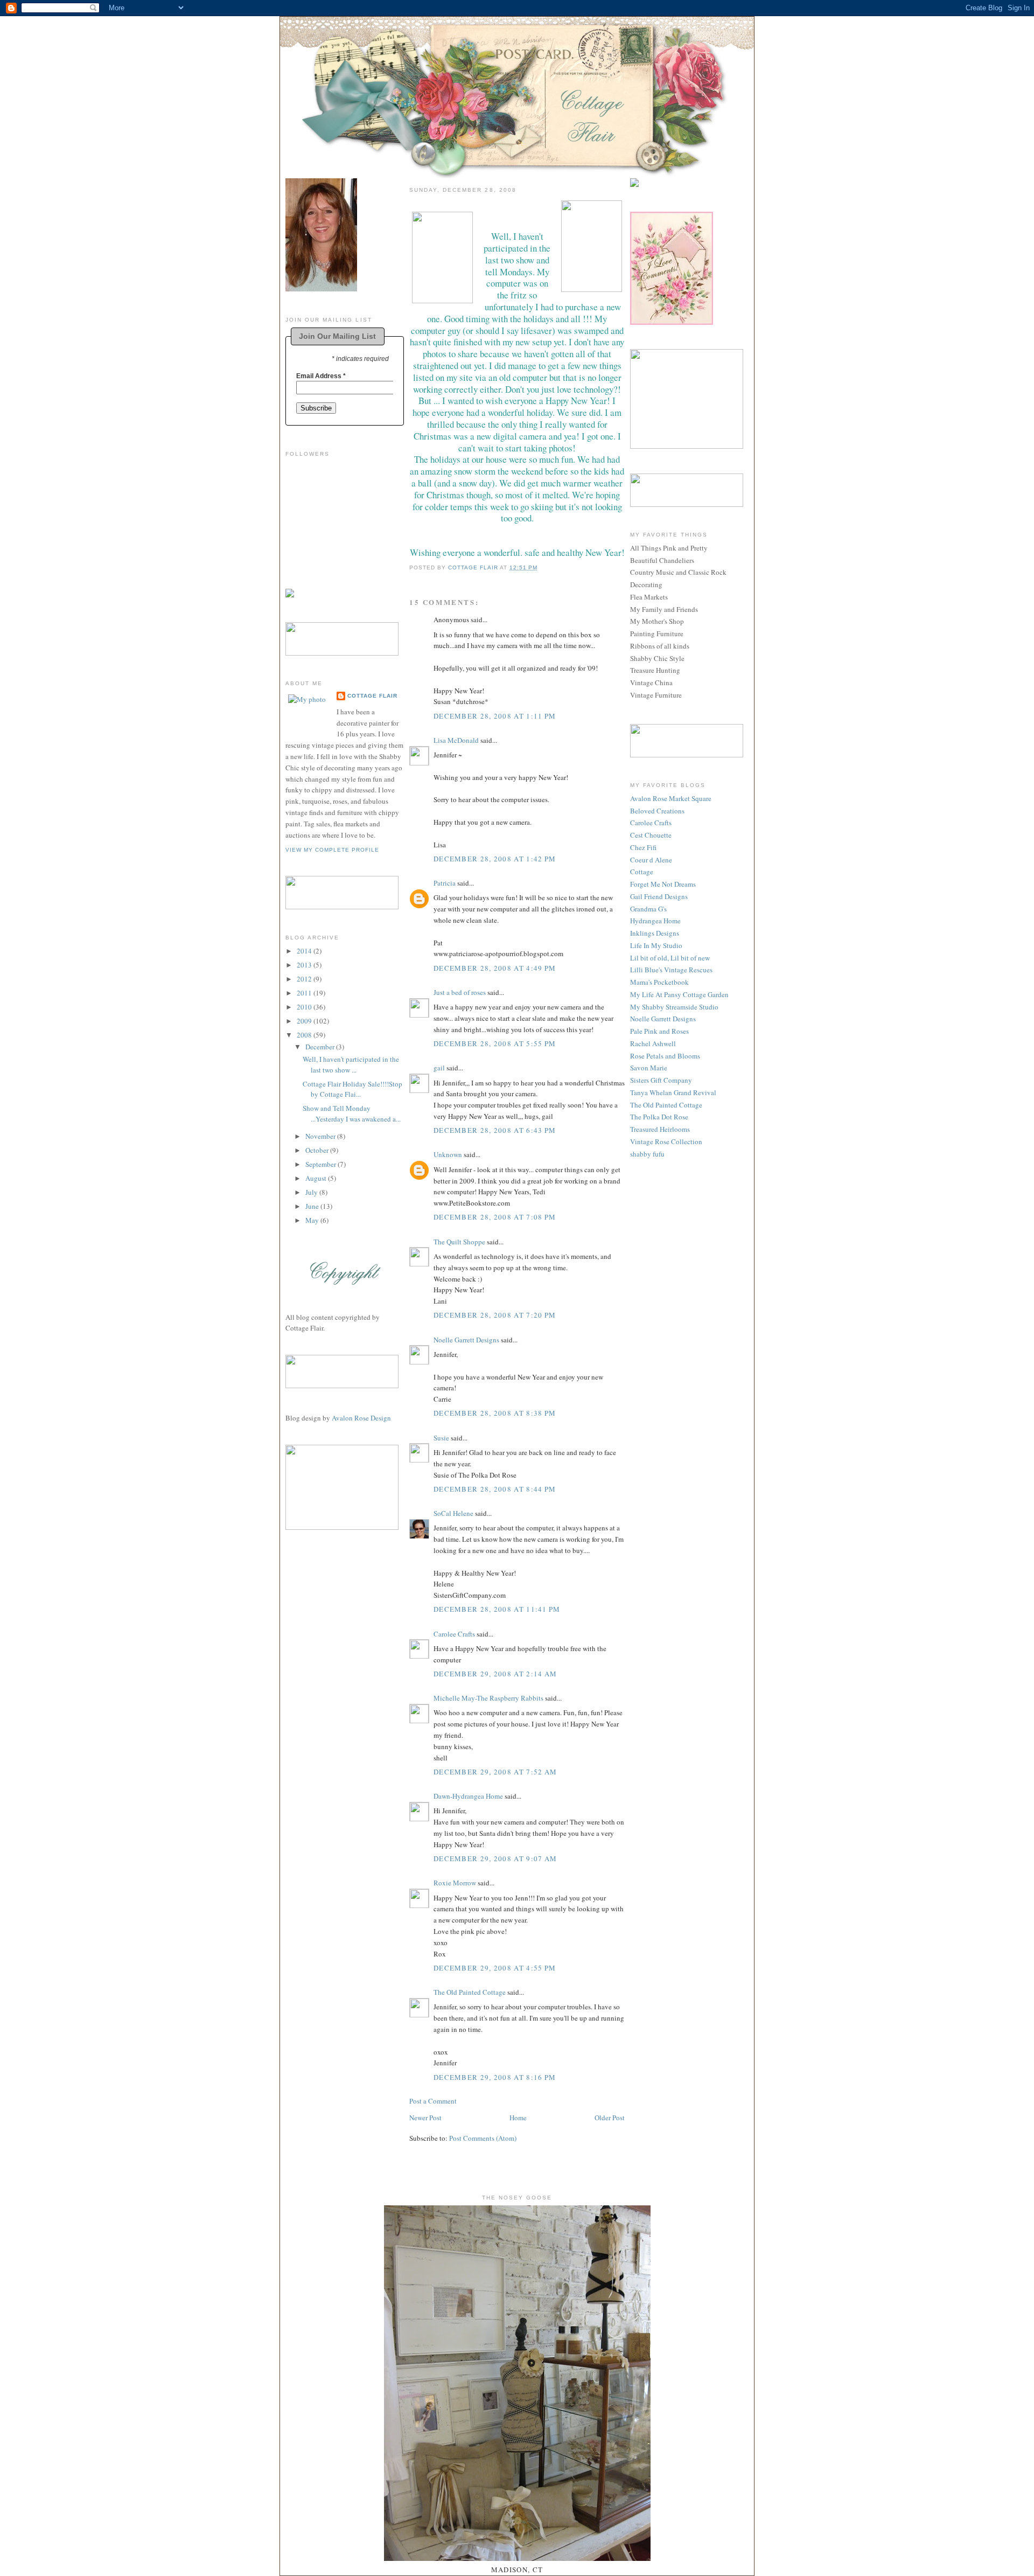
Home (518, 2118)
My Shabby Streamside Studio (674, 1007)
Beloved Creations (657, 811)
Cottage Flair (372, 696)
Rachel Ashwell (653, 1043)
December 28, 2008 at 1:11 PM (495, 716)
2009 (305, 1021)
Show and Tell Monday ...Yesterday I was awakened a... (352, 1113)
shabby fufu (647, 1154)
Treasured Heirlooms (660, 1129)
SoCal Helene (453, 1513)
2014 (305, 951)
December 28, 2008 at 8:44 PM (495, 1489)
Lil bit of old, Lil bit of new (670, 958)
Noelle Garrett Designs (466, 1340)
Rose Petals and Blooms (665, 1056)
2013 (305, 965)
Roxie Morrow (456, 1883)
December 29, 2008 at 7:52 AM (495, 1772)
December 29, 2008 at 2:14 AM (495, 1674)
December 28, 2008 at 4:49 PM (495, 968)
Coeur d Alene (651, 860)
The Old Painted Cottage (470, 1992)
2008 (305, 1035)
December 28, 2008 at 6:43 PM (495, 1130)
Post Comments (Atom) (483, 2138)
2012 (305, 979)
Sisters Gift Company (661, 1080)
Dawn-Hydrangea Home (468, 1796)
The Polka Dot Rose (659, 1117)
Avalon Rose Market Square (671, 798)
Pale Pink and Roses (659, 1031)
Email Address (321, 376)
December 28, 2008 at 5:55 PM (495, 1043)
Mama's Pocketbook (659, 982)
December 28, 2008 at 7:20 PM (495, 1315)
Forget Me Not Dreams (663, 884)
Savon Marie (649, 1068)
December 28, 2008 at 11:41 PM (497, 1609)
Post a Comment (433, 2101)
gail (439, 1068)
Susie (441, 1438)
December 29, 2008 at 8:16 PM (495, 2077)
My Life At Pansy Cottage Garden (679, 994)
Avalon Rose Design (361, 1418)
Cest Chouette (651, 835)
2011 (305, 993)
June (313, 1206)
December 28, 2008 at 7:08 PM (495, 1217)
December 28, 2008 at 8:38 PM (495, 1413)
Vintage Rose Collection (666, 1141)
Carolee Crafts (454, 1634)
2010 (305, 1007)
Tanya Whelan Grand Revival (673, 1092)
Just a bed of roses (460, 992)
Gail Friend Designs (659, 896)
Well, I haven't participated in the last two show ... (351, 1064)
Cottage (642, 872)
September (322, 1164)
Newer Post (425, 2118)
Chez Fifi (643, 847)
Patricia (445, 883)
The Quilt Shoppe (459, 1242)
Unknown (448, 1154)
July (312, 1192)
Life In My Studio (656, 945)
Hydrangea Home (655, 921)
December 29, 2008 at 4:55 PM (495, 1968)
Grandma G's (648, 909)
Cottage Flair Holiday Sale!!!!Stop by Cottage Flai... (352, 1089)
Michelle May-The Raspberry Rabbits (488, 1698)
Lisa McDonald (456, 740)
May (313, 1220)
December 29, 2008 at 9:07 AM (495, 1858)
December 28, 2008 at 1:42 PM (495, 859)
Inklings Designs (655, 933)
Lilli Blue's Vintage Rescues (671, 970)
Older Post (610, 2118)
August (317, 1178)
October (318, 1150)
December (321, 1047)
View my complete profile (332, 850)
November (321, 1136)
